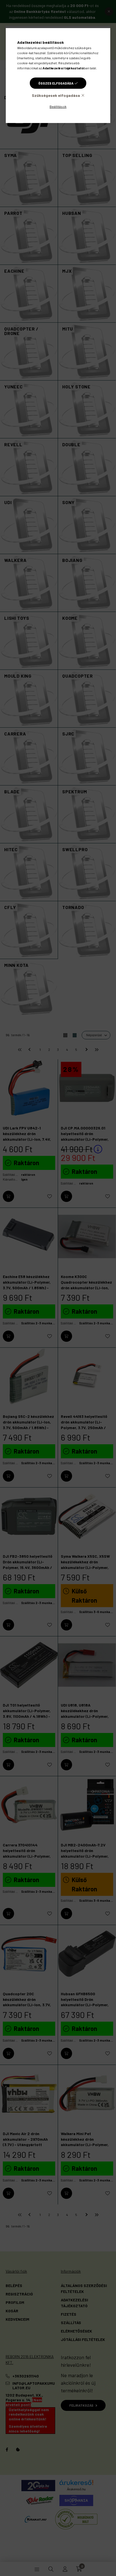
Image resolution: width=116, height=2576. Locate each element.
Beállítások (58, 106)
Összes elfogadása (56, 83)
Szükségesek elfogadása (56, 95)
